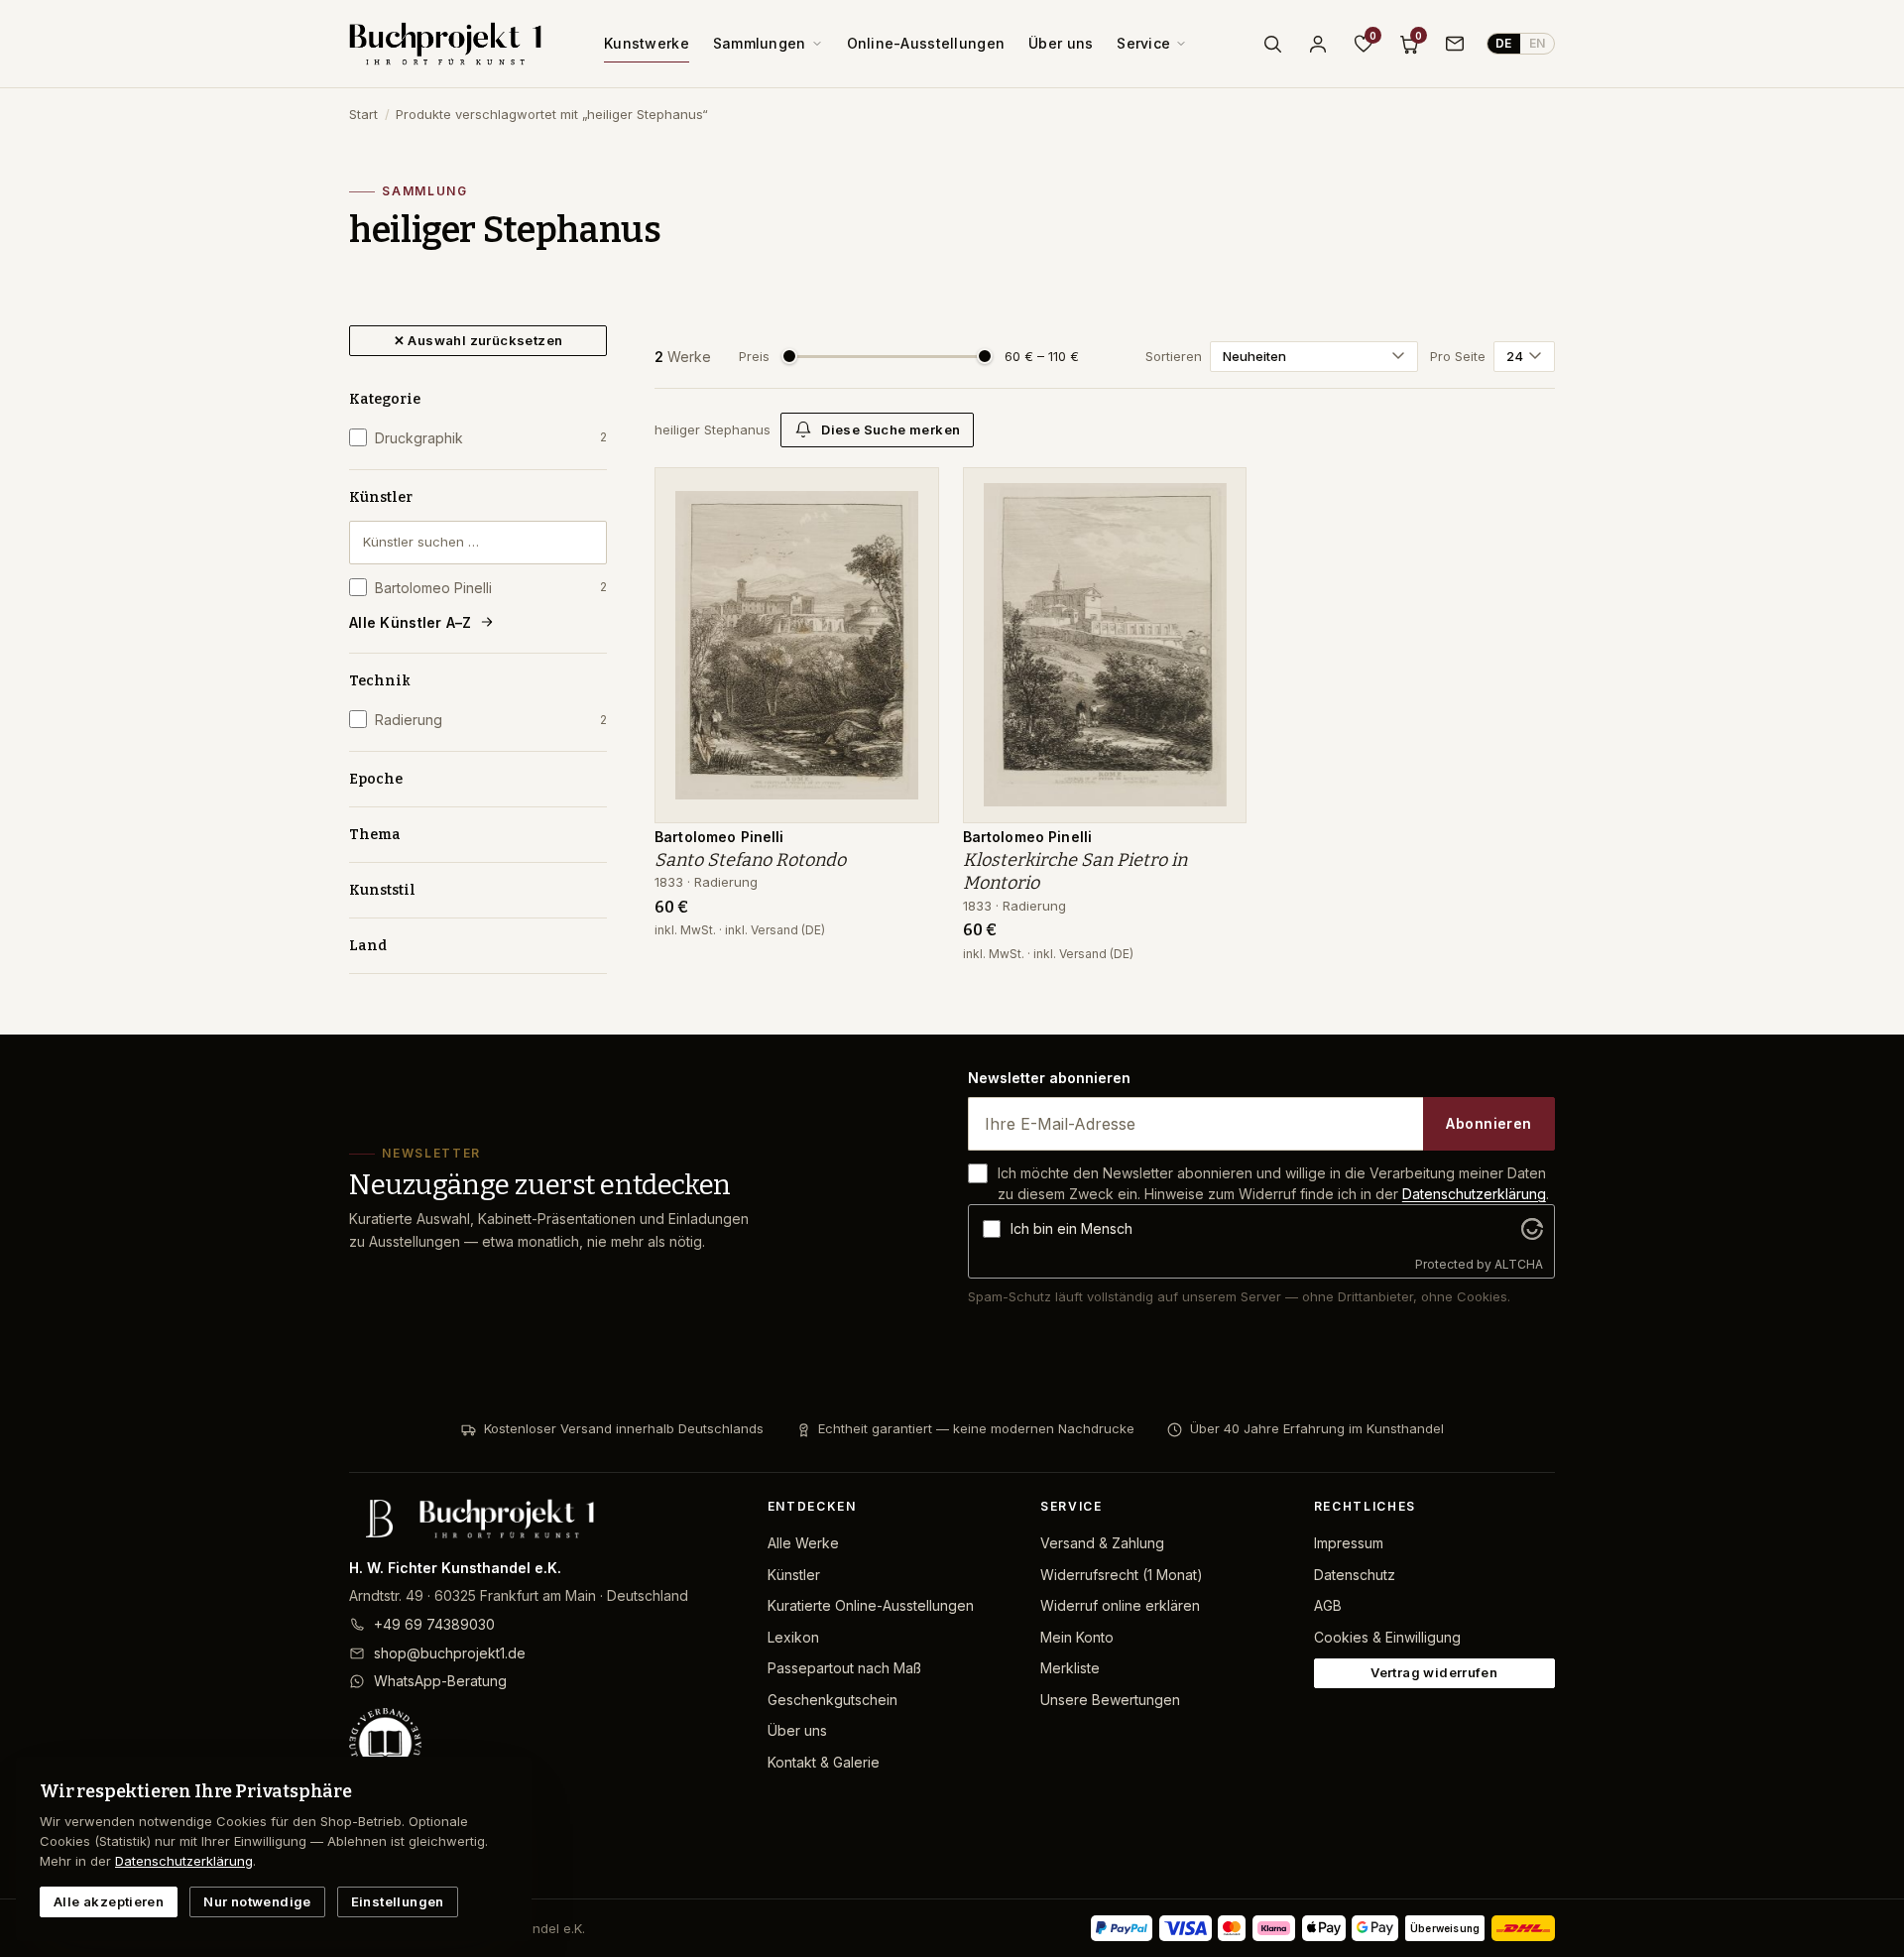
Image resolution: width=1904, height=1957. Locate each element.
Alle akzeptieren (109, 1901)
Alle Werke (803, 1543)
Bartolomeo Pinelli (491, 588)
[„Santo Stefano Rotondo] (909, 493)
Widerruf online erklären (1120, 1605)
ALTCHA (1519, 1264)
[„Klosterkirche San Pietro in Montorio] (1217, 493)
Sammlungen (760, 43)
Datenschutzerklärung (1474, 1194)
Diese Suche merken (891, 429)
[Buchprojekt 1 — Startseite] (445, 44)
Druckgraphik (491, 438)
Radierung (491, 720)
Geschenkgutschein (833, 1700)
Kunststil (382, 890)
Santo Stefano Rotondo (750, 860)
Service (1143, 43)
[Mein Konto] (1318, 44)
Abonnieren (1488, 1123)
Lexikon (793, 1637)
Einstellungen (398, 1901)
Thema (375, 835)
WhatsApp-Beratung (440, 1681)
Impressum (1349, 1543)
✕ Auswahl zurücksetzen (478, 340)
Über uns (1061, 43)
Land (368, 946)
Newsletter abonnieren (1049, 1078)
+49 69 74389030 (434, 1624)
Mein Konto (1077, 1637)
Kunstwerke (647, 43)
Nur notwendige (257, 1901)
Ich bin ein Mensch (1071, 1228)
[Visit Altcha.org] (1532, 1229)
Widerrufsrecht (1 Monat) (1122, 1575)
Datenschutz (1355, 1575)
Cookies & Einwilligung (1387, 1637)
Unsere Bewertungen (1110, 1700)
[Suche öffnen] (1272, 44)
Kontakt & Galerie (824, 1762)
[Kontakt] (1455, 44)
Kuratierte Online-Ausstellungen (871, 1605)
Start (363, 114)
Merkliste (1070, 1668)
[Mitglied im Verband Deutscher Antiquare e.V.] (542, 1744)
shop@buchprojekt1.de (450, 1653)
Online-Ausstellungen (926, 43)
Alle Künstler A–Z (411, 622)
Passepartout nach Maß (844, 1668)
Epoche (376, 779)
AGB (1328, 1605)
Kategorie (385, 399)
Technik (380, 681)
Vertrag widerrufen (1434, 1672)
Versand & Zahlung (1102, 1543)
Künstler (381, 497)
